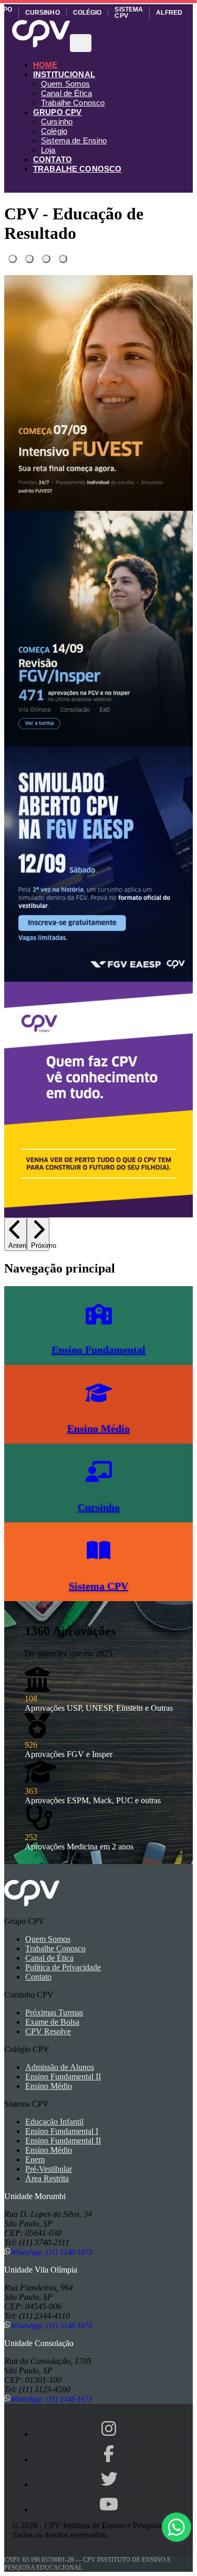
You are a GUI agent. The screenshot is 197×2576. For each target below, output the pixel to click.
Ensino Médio (49, 2086)
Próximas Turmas (54, 2012)
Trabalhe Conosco (73, 103)
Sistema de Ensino (74, 140)
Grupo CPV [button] (57, 112)
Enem (35, 2159)
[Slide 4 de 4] (63, 259)
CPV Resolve (48, 2031)
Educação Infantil (54, 2122)
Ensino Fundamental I (62, 2131)
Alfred (169, 13)
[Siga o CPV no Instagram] (109, 2428)
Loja (48, 150)
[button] (177, 2527)
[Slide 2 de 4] (29, 259)
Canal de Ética (66, 93)
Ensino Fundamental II (63, 2076)
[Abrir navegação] (81, 43)
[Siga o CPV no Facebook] (109, 2454)
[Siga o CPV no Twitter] (109, 2479)
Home (45, 65)
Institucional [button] (64, 74)
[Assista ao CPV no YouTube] (109, 2504)
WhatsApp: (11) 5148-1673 (51, 2252)
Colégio (87, 13)
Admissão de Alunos (60, 2067)
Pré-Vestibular (49, 2169)
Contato (53, 159)
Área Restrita (47, 2178)
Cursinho (43, 13)
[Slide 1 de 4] (13, 259)
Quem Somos (66, 84)
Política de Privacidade (63, 1967)
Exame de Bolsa (52, 2022)
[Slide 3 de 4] (46, 259)
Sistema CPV (129, 13)
